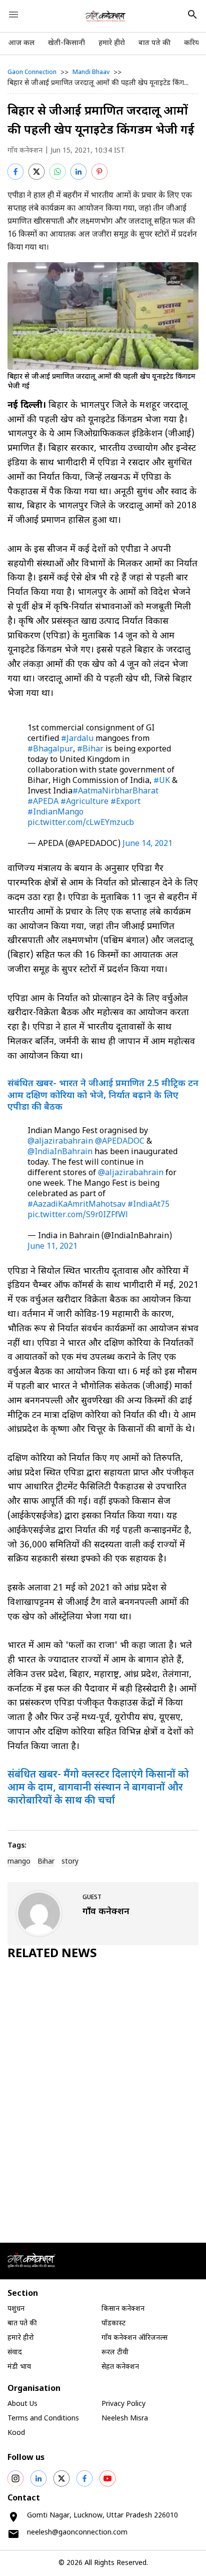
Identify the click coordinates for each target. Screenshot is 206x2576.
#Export (125, 802)
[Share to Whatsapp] (57, 172)
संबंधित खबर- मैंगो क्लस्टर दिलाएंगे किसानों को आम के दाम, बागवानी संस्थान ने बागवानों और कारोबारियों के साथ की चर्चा (98, 1788)
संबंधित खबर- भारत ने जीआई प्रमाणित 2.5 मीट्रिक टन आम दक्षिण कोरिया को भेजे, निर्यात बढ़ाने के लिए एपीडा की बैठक (103, 1096)
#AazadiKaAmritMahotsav (76, 1205)
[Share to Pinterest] (99, 172)
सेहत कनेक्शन (120, 2367)
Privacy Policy (123, 2404)
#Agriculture (84, 802)
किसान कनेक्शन (123, 2309)
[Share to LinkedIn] (78, 172)
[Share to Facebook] (15, 172)
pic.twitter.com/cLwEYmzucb (81, 823)
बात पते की (154, 43)
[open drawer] (13, 15)
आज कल (21, 43)
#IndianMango (55, 813)
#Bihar (90, 750)
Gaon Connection (32, 73)
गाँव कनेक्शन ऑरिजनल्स (134, 2338)
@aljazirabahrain (60, 1142)
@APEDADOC (120, 1142)
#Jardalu (77, 739)
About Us (22, 2404)
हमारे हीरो (112, 43)
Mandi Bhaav (91, 73)
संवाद (15, 2353)
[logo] (106, 16)
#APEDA (43, 802)
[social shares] (15, 2478)
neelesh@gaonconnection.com (77, 2533)
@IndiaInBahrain (60, 1152)
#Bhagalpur (50, 750)
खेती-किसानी (66, 43)
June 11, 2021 (52, 1247)
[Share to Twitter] (36, 172)
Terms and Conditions (43, 2419)
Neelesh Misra (125, 2419)
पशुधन (16, 2309)
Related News (52, 1954)
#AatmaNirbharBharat (115, 792)
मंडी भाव (19, 2367)
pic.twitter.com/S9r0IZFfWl (78, 1215)
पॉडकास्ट (113, 2324)
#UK (162, 781)
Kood (16, 2433)
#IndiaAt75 (148, 1205)
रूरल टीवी (115, 2353)
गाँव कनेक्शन (25, 151)
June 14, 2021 (147, 844)
